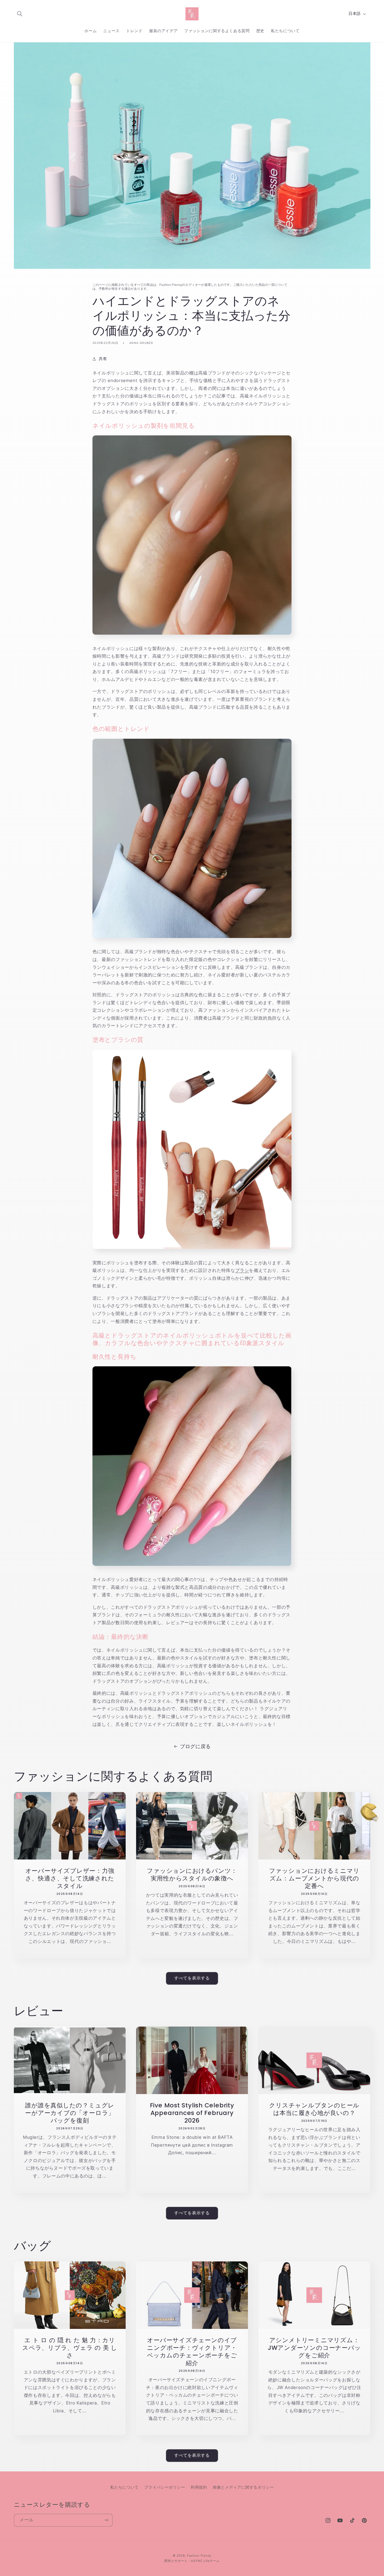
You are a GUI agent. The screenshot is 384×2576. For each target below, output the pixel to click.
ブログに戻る (195, 1746)
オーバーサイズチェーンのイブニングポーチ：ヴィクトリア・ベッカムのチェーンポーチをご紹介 (192, 2351)
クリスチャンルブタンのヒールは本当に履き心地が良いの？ (314, 2109)
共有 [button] (103, 359)
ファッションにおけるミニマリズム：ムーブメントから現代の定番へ (314, 1878)
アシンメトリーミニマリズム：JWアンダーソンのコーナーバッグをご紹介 (314, 2348)
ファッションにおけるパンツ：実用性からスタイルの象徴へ (192, 1874)
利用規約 (199, 2487)
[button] (20, 14)
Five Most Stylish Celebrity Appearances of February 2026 (192, 2113)
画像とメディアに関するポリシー (243, 2487)
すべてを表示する (192, 1978)
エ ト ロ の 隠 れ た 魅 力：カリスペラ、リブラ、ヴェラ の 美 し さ (70, 2348)
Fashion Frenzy (199, 2556)
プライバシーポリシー (165, 2487)
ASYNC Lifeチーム (205, 2561)
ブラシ (242, 1270)
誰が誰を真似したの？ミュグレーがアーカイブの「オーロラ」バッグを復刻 (70, 2113)
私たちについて (124, 2487)
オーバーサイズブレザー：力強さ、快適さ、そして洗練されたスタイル (70, 1878)
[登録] (106, 2520)
